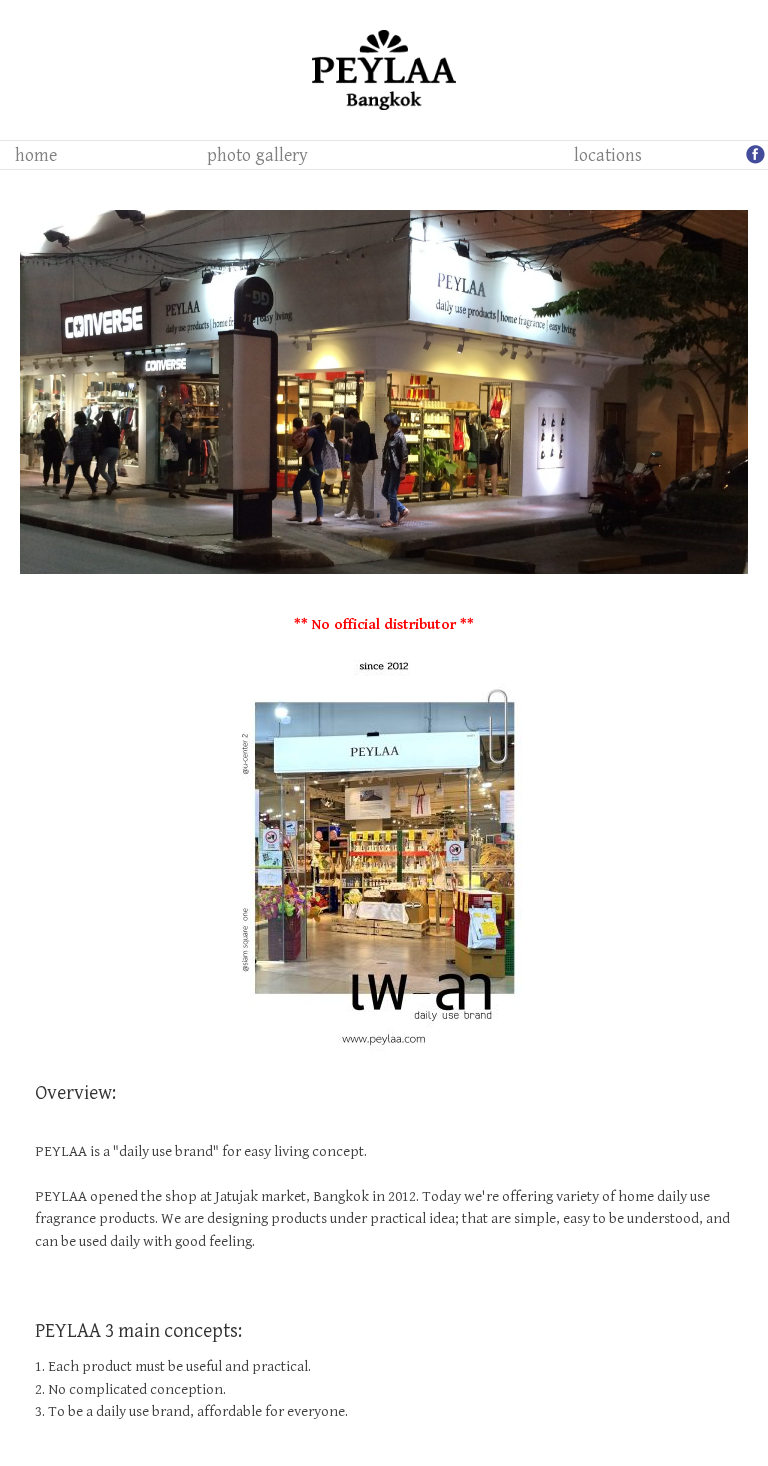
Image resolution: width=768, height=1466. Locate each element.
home (36, 155)
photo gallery (257, 155)
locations (608, 155)
